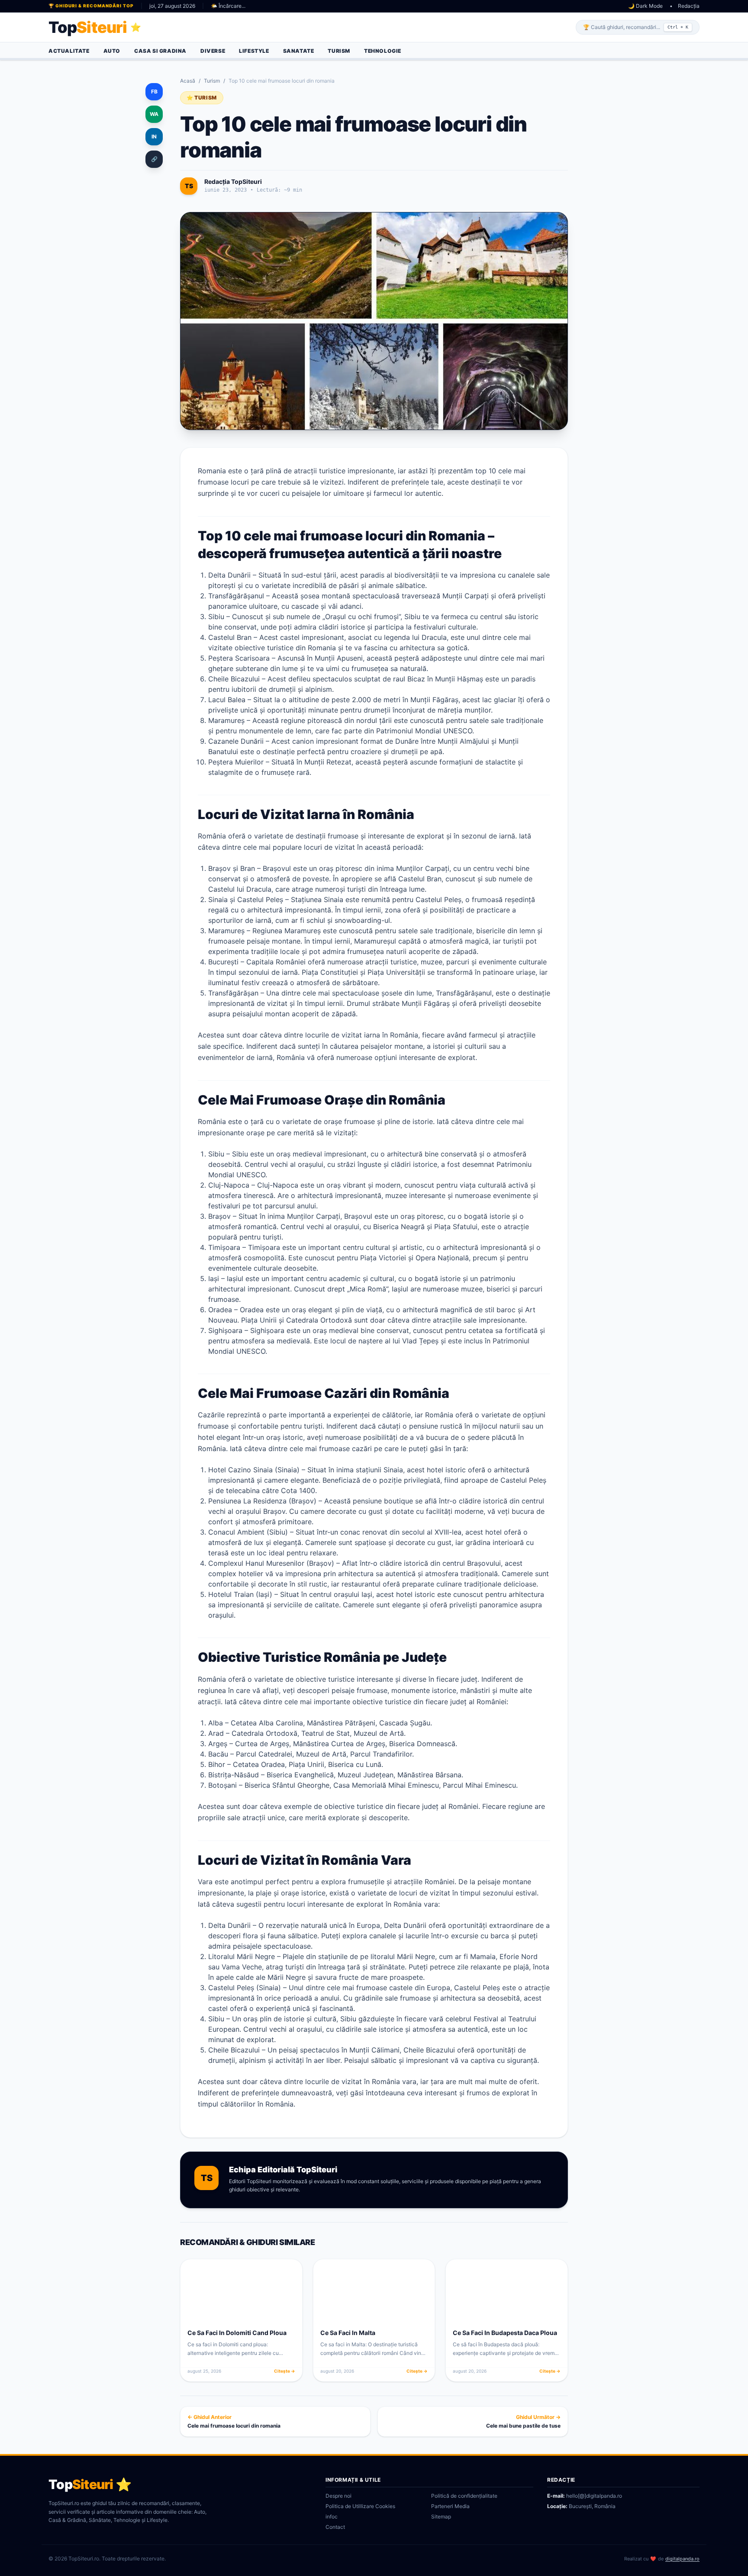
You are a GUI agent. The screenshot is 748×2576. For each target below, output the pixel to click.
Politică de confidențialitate (464, 2496)
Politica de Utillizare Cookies (360, 2506)
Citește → (285, 2371)
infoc (332, 2517)
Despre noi (339, 2496)
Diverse (213, 51)
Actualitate (69, 51)
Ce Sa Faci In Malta (348, 2333)
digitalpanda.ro (682, 2559)
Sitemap (441, 2517)
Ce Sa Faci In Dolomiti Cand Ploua (237, 2333)
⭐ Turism (202, 98)
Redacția (689, 6)
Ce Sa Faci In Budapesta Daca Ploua (505, 2333)
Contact (335, 2527)
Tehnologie (383, 51)
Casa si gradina (160, 51)
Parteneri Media (450, 2506)
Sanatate (299, 51)
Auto (112, 51)
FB (154, 92)
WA (154, 114)
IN (154, 137)
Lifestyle (254, 51)
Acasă (188, 81)
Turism (339, 51)
